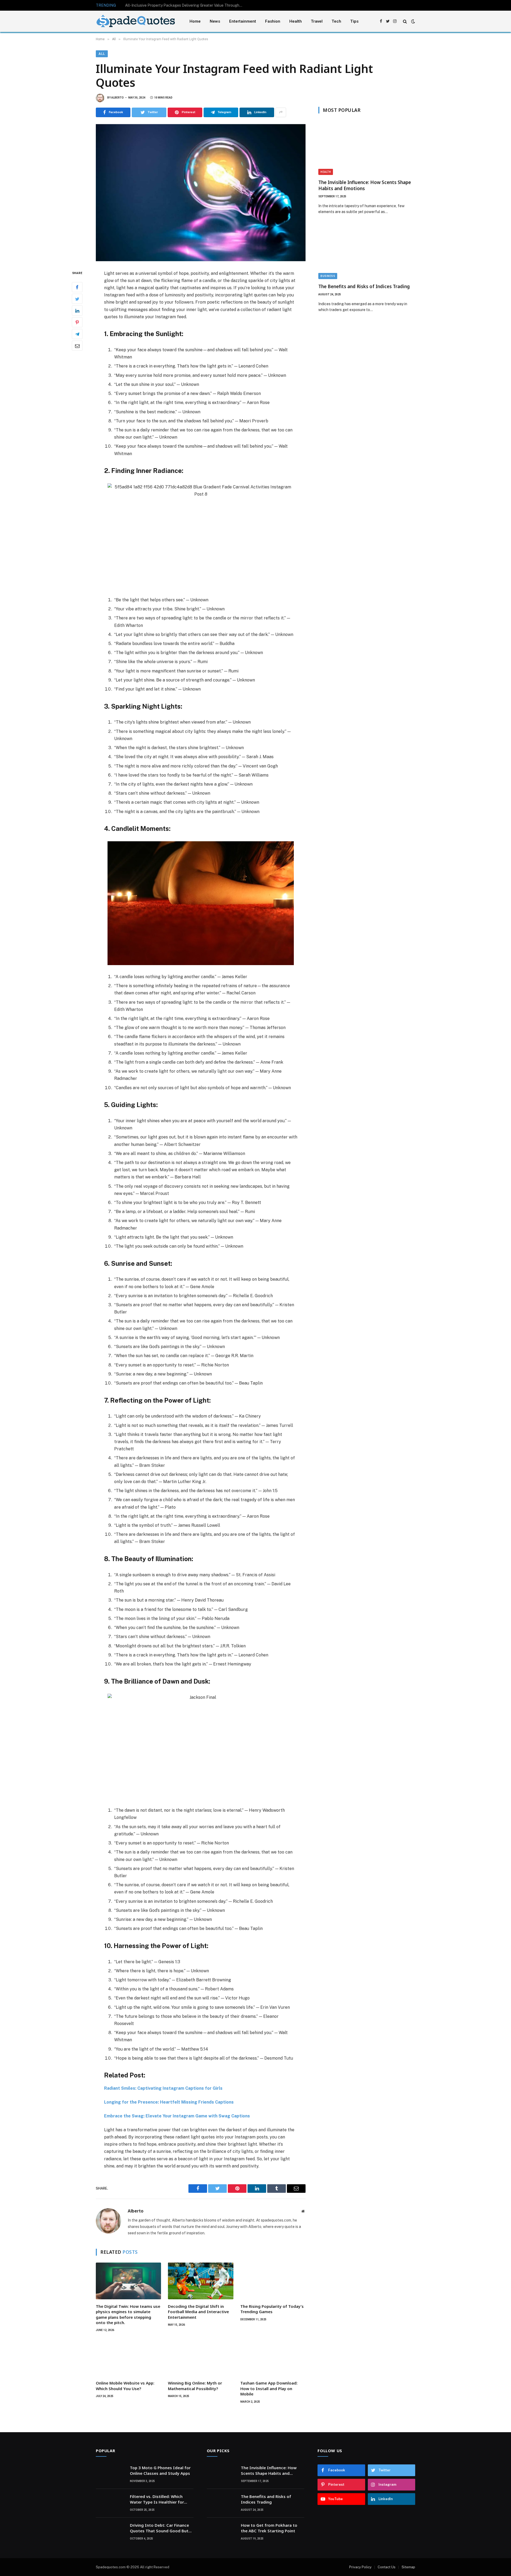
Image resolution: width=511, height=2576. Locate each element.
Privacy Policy (360, 2567)
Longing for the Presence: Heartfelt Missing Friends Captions (169, 2102)
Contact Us (387, 2567)
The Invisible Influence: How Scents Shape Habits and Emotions (365, 185)
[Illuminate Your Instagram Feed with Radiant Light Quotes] (201, 193)
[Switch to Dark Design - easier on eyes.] (413, 21)
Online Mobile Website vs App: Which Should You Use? (125, 2386)
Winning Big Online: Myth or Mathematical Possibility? (195, 2386)
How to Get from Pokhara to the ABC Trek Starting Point (269, 2528)
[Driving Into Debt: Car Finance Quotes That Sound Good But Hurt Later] (110, 2532)
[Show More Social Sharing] (281, 112)
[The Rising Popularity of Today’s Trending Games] (273, 2281)
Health (296, 21)
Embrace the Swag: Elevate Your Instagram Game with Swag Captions (177, 2116)
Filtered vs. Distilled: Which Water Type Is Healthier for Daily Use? (157, 2499)
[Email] (77, 346)
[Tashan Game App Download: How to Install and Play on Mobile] (273, 2358)
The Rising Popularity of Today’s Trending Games (272, 2309)
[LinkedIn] (77, 311)
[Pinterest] (77, 322)
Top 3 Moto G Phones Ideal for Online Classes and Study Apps (160, 2470)
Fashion (273, 21)
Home (195, 21)
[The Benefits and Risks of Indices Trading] (367, 252)
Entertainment (243, 21)
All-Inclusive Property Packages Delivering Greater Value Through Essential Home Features (185, 5)
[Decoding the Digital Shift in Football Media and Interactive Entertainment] (201, 2281)
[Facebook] (77, 287)
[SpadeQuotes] (136, 21)
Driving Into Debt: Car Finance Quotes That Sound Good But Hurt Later (159, 2528)
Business (328, 276)
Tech (336, 21)
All (102, 54)
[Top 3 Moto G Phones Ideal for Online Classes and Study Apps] (110, 2475)
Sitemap (408, 2567)
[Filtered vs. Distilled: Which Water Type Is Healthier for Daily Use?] (110, 2503)
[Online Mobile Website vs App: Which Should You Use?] (128, 2358)
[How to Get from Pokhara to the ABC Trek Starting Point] (221, 2532)
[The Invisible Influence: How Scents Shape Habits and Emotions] (367, 148)
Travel (317, 21)
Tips (354, 21)
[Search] (405, 21)
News (215, 21)
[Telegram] (77, 334)
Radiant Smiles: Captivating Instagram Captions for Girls (163, 2088)
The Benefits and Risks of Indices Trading (364, 286)
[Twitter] (77, 299)
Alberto (118, 98)
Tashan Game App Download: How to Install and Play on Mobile (269, 2388)
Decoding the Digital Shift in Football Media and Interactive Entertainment (198, 2312)
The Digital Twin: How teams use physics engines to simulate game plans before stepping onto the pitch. (128, 2314)
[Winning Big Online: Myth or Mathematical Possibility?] (201, 2358)
